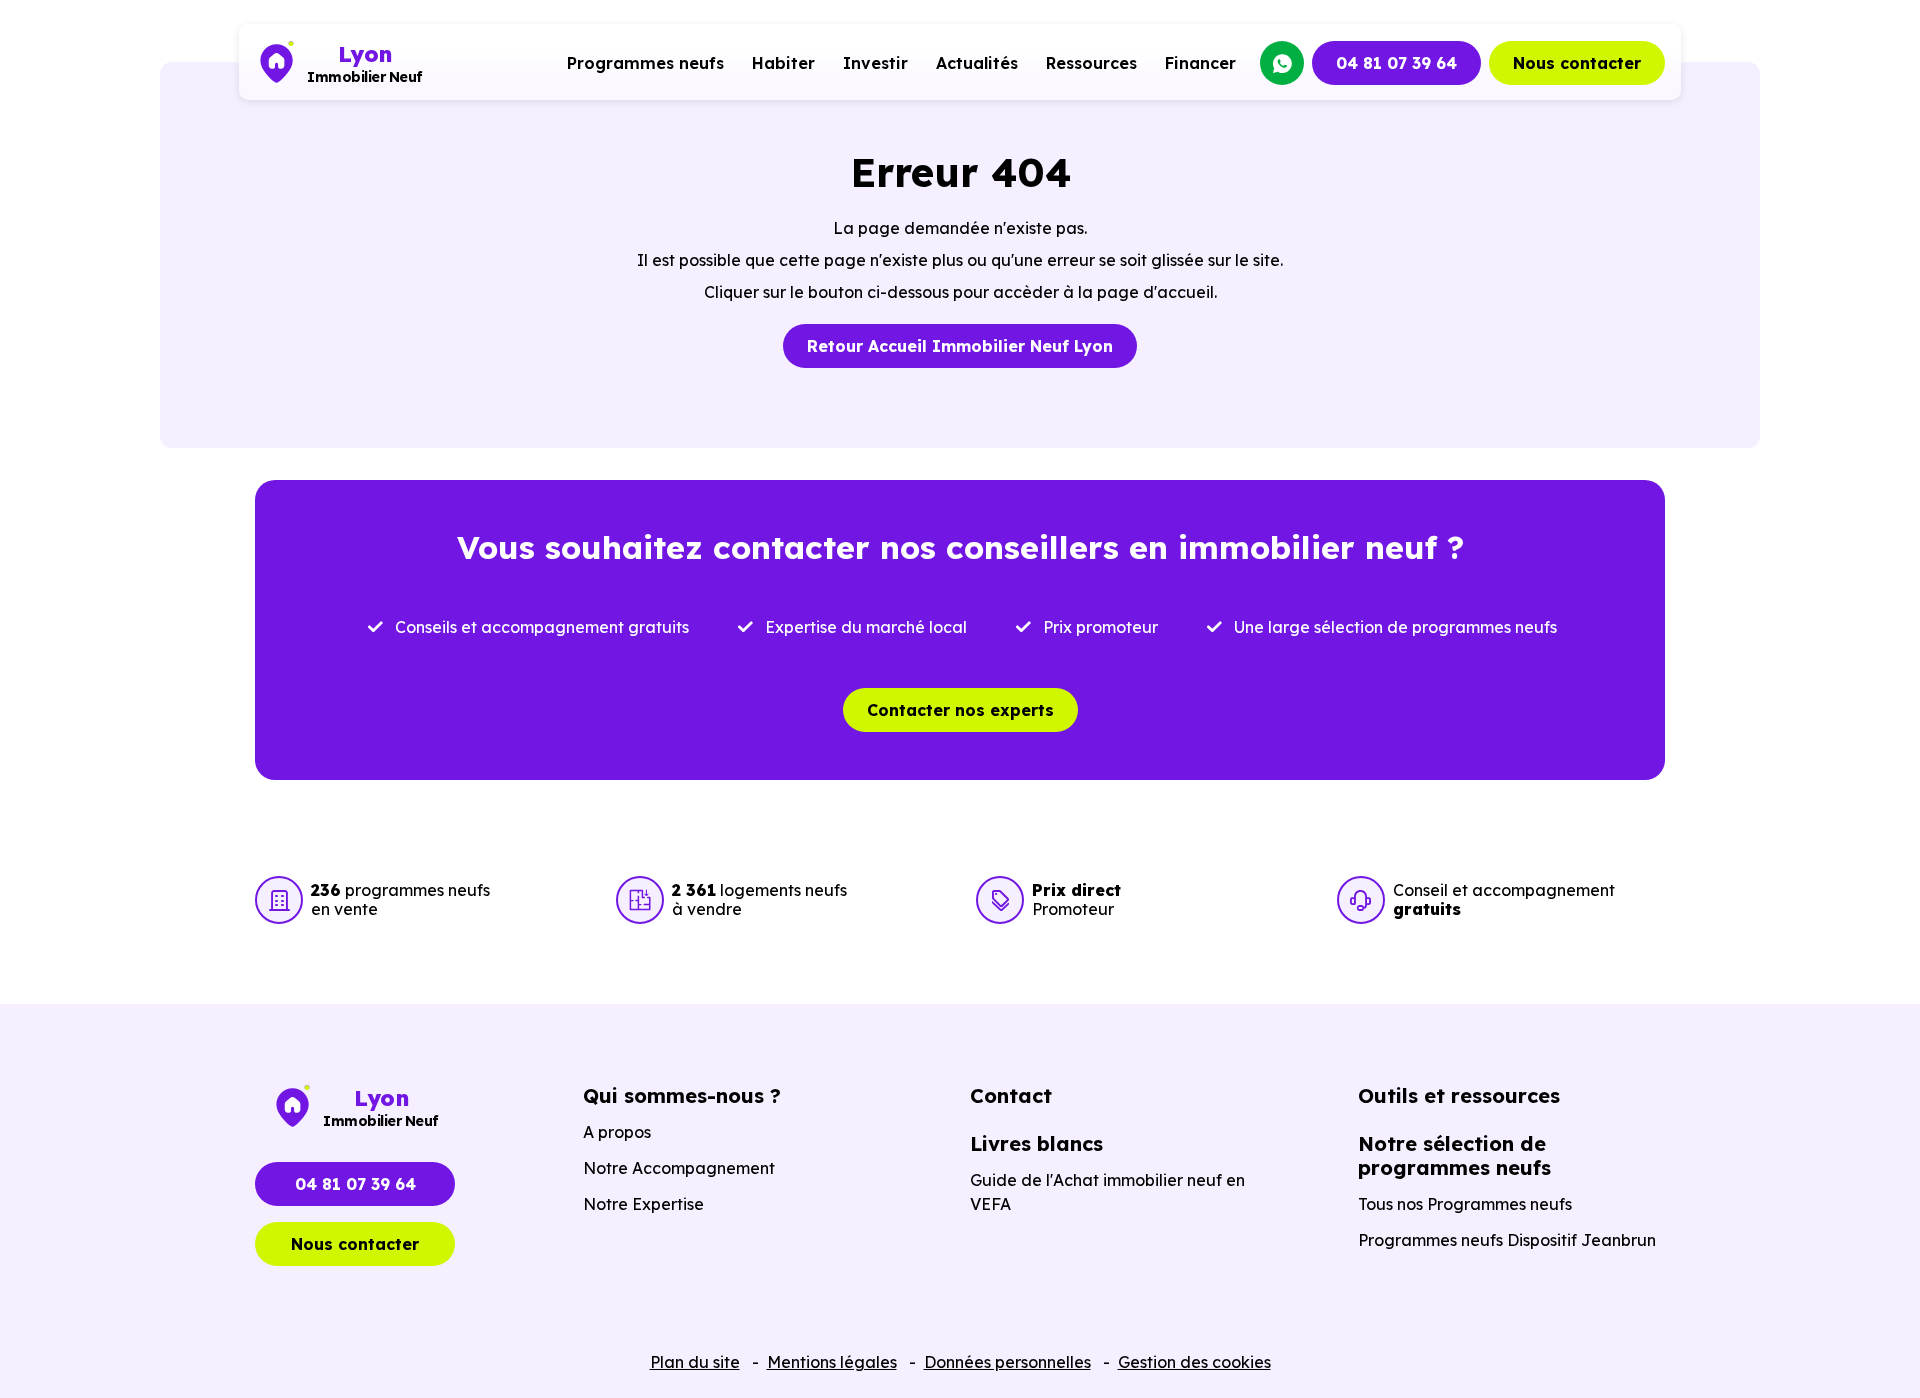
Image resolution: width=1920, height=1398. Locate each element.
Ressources (1091, 63)
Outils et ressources (1459, 1095)
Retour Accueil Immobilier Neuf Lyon (960, 346)
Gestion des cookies (1194, 1362)
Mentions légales (832, 1362)
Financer (1200, 63)
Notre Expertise (643, 1204)
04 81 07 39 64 (1396, 63)
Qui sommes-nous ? (682, 1095)
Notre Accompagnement (679, 1168)
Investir (875, 63)
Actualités (977, 63)
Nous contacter (1577, 63)
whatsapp (1282, 63)
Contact (1011, 1095)
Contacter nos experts (960, 710)
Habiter (783, 63)
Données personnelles (1007, 1362)
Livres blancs (1036, 1143)
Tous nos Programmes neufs (1465, 1204)
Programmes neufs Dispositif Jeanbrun (1507, 1240)
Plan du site (695, 1362)
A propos (617, 1132)
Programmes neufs (645, 63)
